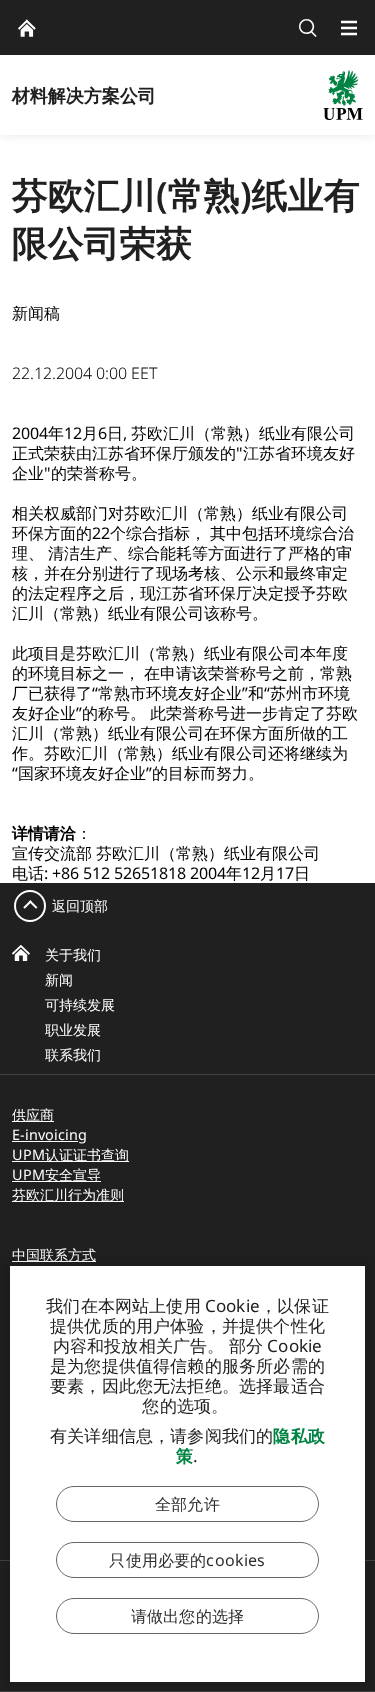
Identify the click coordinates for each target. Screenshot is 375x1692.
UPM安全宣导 (56, 1174)
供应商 (33, 1114)
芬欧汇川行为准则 (68, 1194)
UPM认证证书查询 (70, 1154)
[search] (308, 27)
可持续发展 (80, 1004)
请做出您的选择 (187, 1616)
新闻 (59, 979)
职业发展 (73, 1029)
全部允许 (187, 1504)
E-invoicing (49, 1134)
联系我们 (73, 1054)
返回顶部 (80, 905)
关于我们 (73, 954)
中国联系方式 (54, 1254)
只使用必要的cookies (187, 1560)
